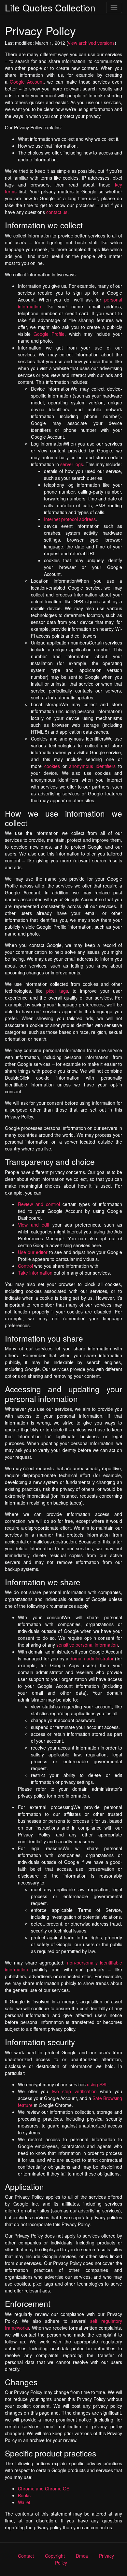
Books (24, 2495)
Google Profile (49, 334)
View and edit (34, 1225)
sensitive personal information (87, 1645)
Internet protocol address (70, 519)
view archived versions (91, 43)
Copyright (55, 2556)
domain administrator (92, 1658)
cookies (52, 766)
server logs (72, 464)
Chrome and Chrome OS (44, 2488)
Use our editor (33, 1252)
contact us (57, 212)
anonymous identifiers (92, 766)
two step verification (74, 2091)
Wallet (24, 2502)
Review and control (39, 1204)
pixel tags (57, 991)
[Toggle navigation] (114, 7)
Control (25, 1266)
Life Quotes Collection (50, 8)
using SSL (97, 2084)
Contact (26, 2556)
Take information (35, 1273)
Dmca (82, 2556)
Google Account (27, 82)
